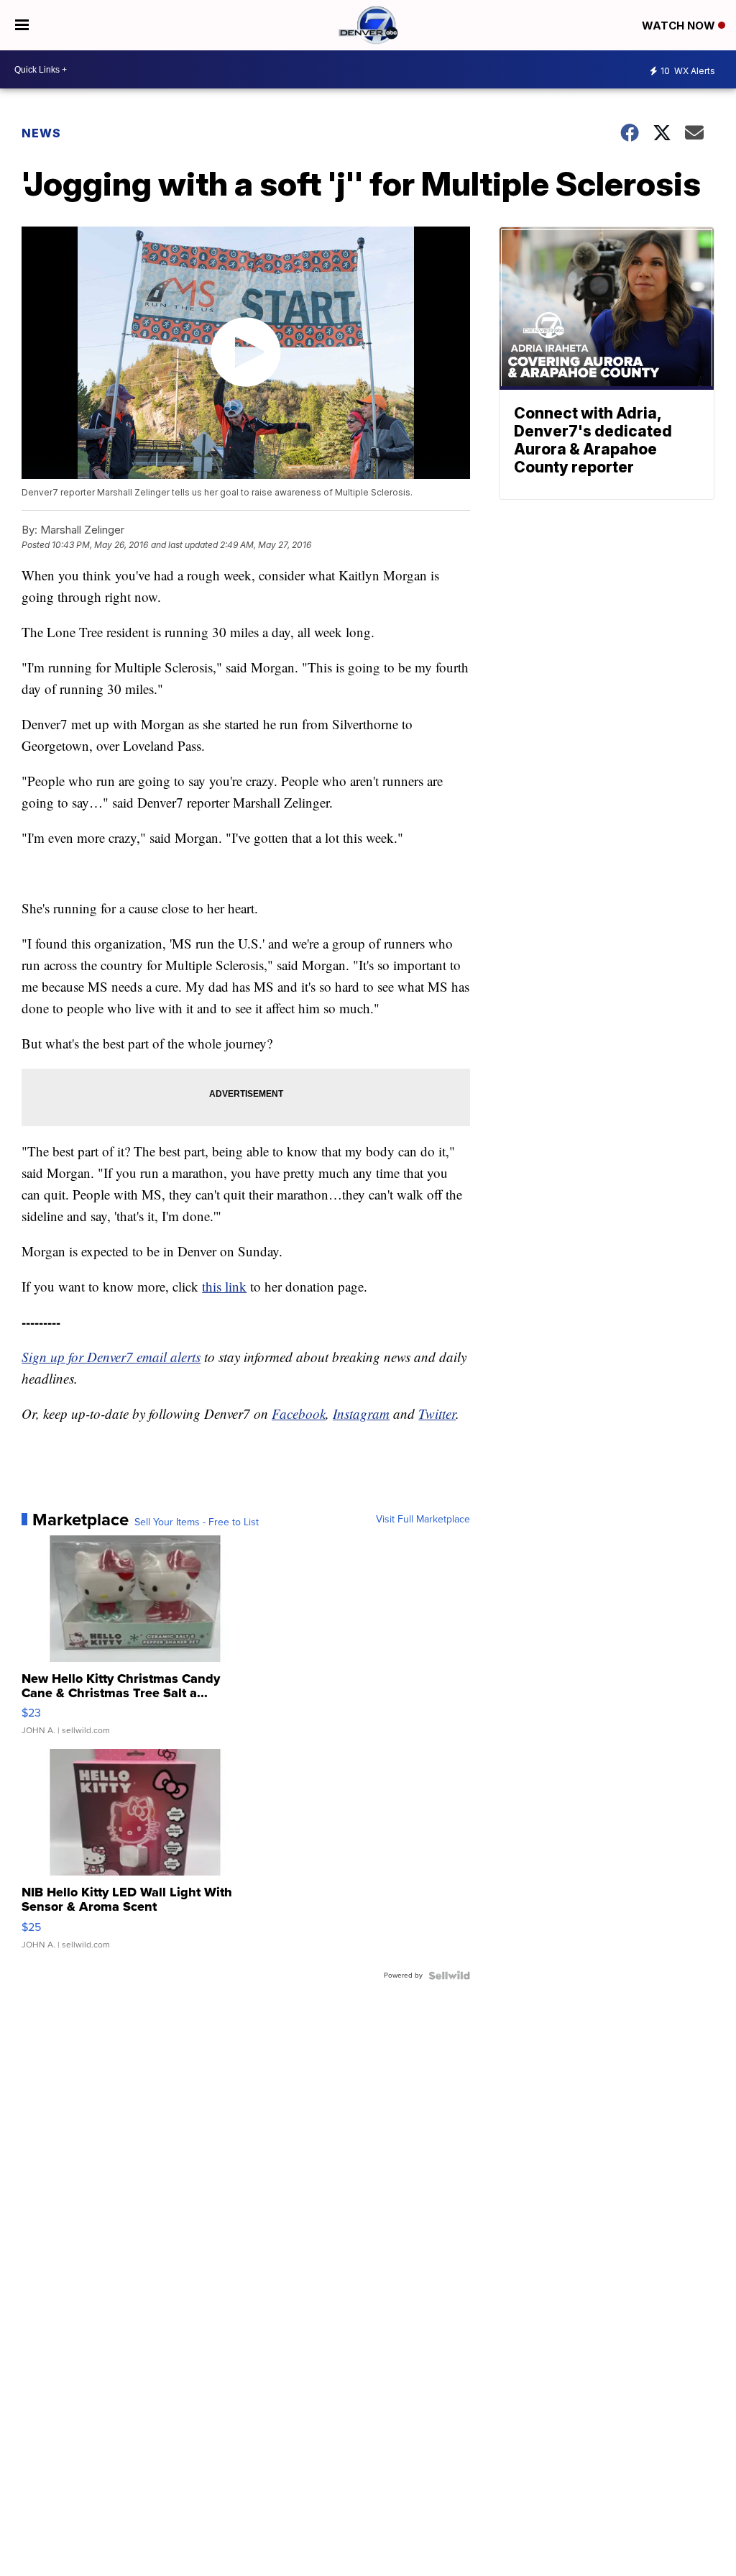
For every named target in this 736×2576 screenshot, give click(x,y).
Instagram (361, 1413)
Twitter (437, 1413)
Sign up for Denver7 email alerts (111, 1357)
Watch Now (680, 26)
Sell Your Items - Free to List (197, 1522)
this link (224, 1286)
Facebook (299, 1413)
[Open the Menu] (22, 25)
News (41, 133)
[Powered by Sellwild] (449, 1976)
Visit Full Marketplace (423, 1520)
